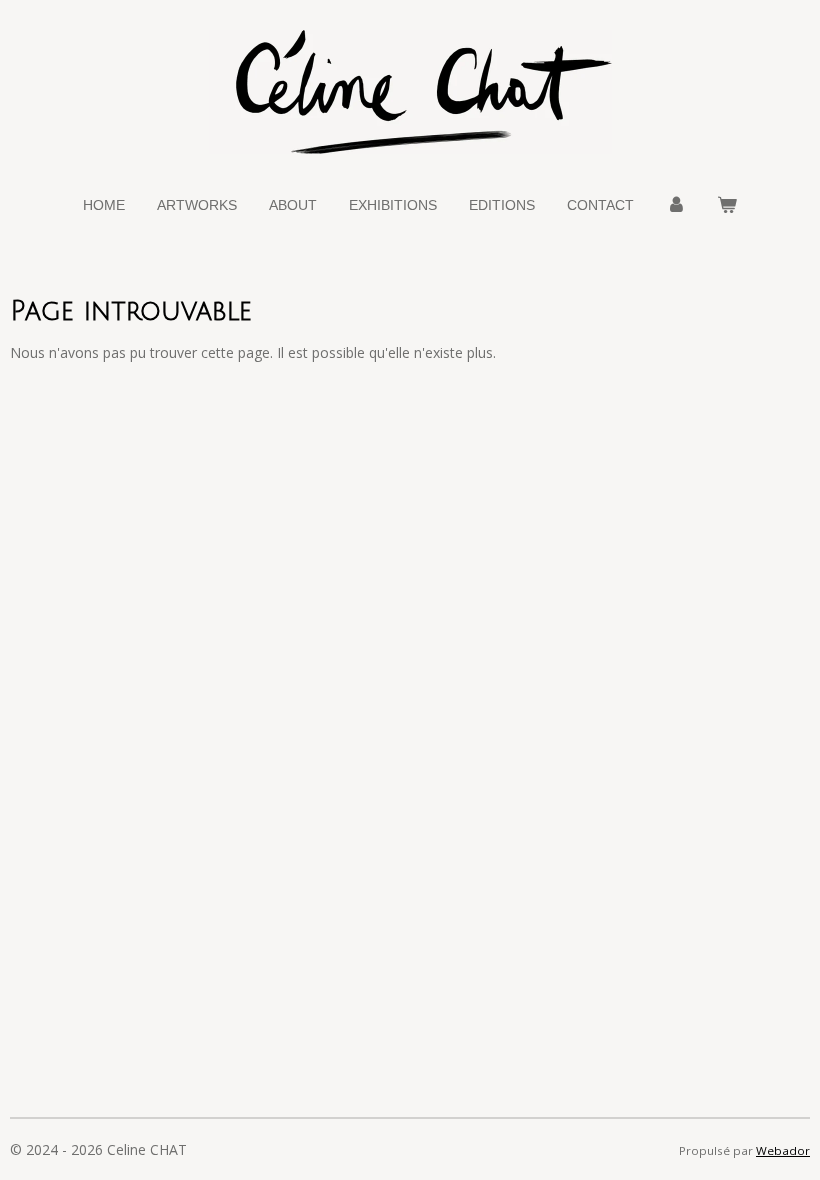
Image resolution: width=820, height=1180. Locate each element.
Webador (783, 1150)
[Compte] (676, 205)
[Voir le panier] (728, 205)
